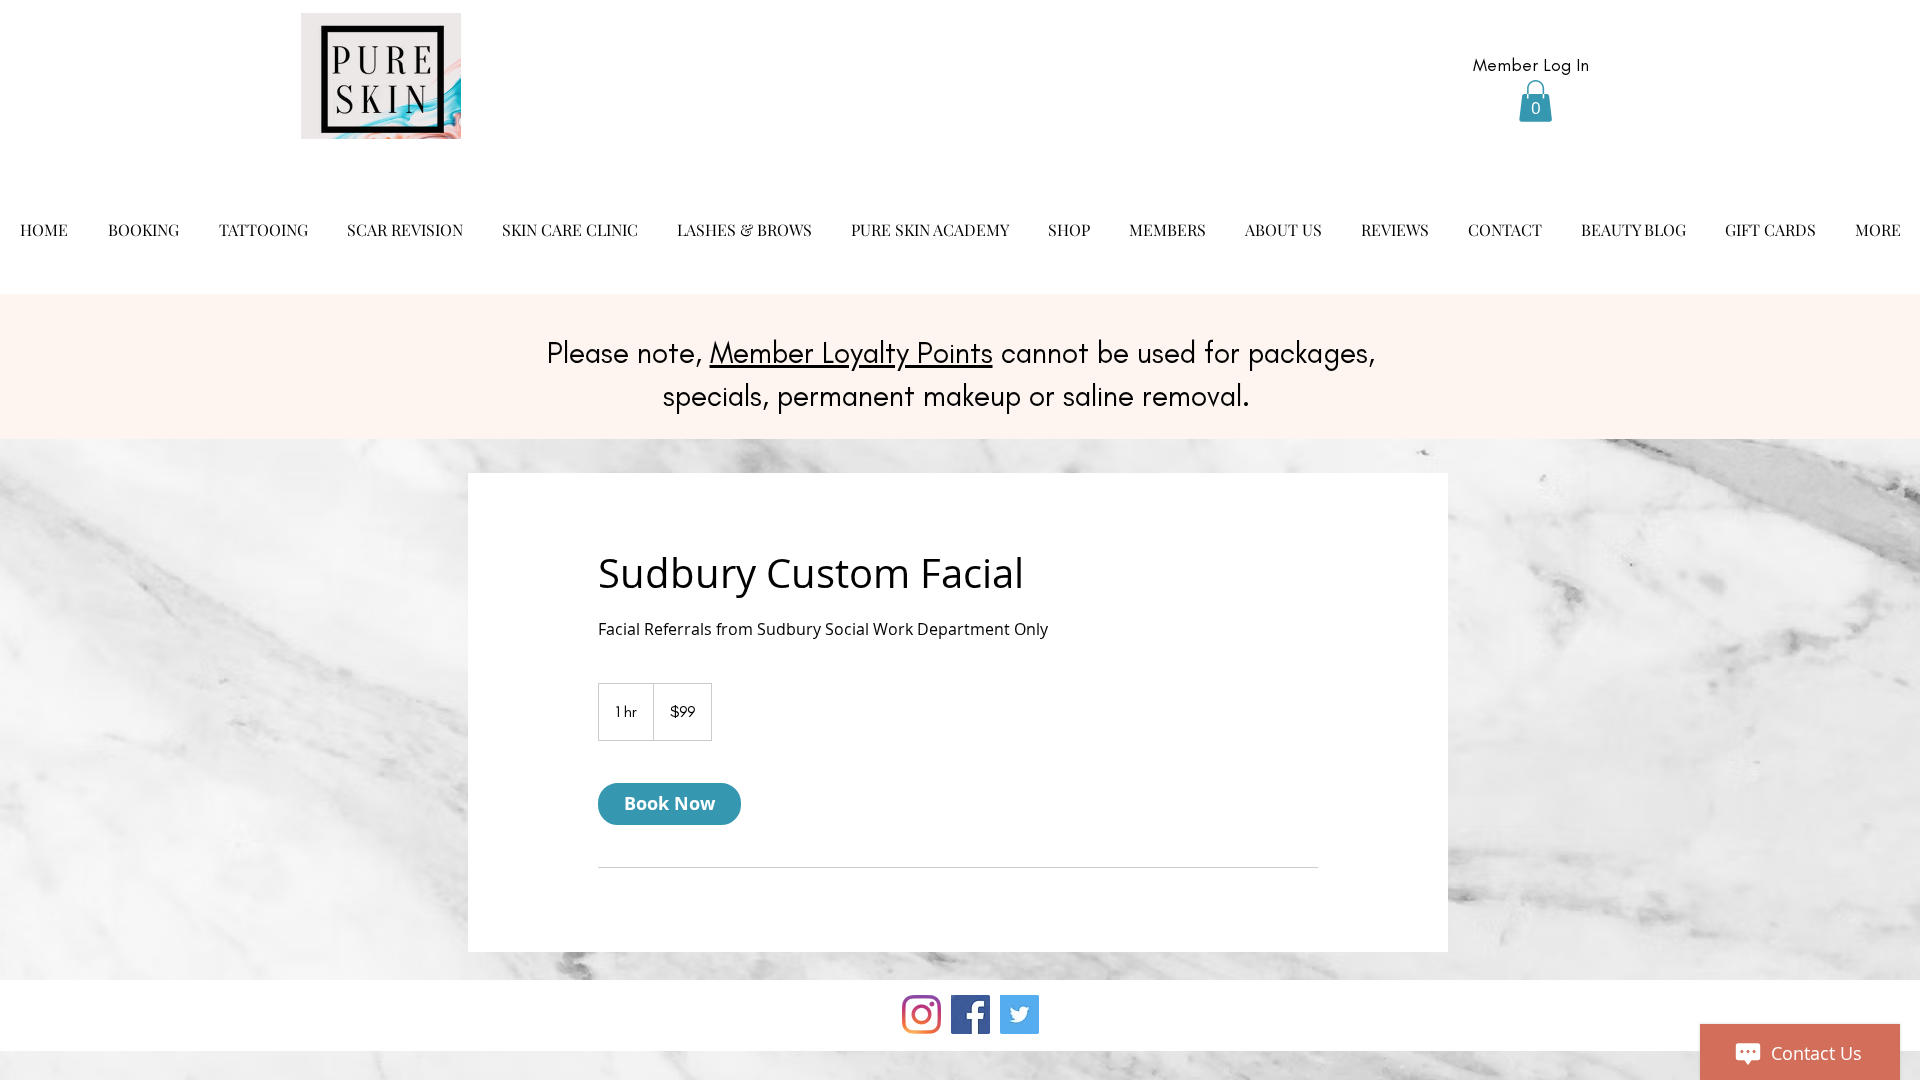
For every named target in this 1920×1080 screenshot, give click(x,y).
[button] (1535, 101)
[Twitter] (1019, 1014)
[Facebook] (970, 1014)
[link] (669, 804)
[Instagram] (921, 1014)
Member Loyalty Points (851, 353)
